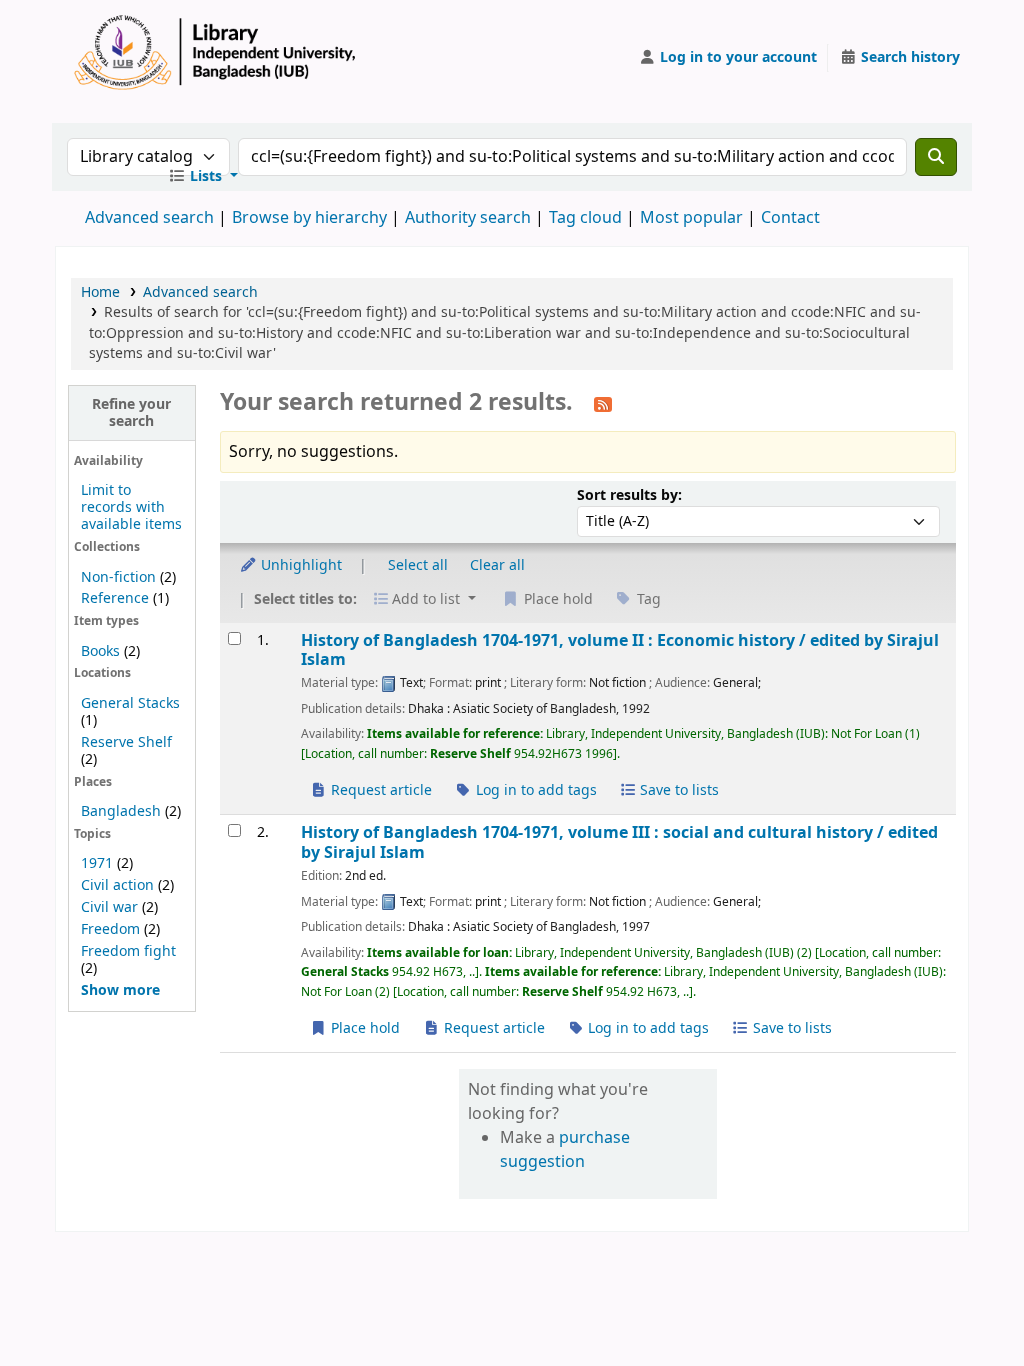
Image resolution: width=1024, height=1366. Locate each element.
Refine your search (131, 413)
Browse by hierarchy (309, 218)
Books (100, 651)
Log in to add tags (534, 790)
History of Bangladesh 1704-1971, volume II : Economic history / (620, 650)
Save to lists (677, 790)
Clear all (497, 565)
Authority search (468, 218)
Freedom (110, 929)
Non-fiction (118, 577)
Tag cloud (585, 218)
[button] (203, 177)
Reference (115, 598)
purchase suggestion (565, 1150)
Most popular (691, 218)
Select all (418, 565)
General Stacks (130, 703)
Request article (379, 790)
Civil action (117, 885)
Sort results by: (629, 495)
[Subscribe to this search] (603, 404)
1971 (97, 863)
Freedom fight (128, 951)
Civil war (109, 907)
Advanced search (149, 218)
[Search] (936, 157)
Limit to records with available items (131, 507)
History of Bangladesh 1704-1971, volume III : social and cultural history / (619, 842)
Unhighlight (299, 565)
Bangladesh (121, 811)
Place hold (363, 1028)
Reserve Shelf (126, 742)
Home (100, 292)
